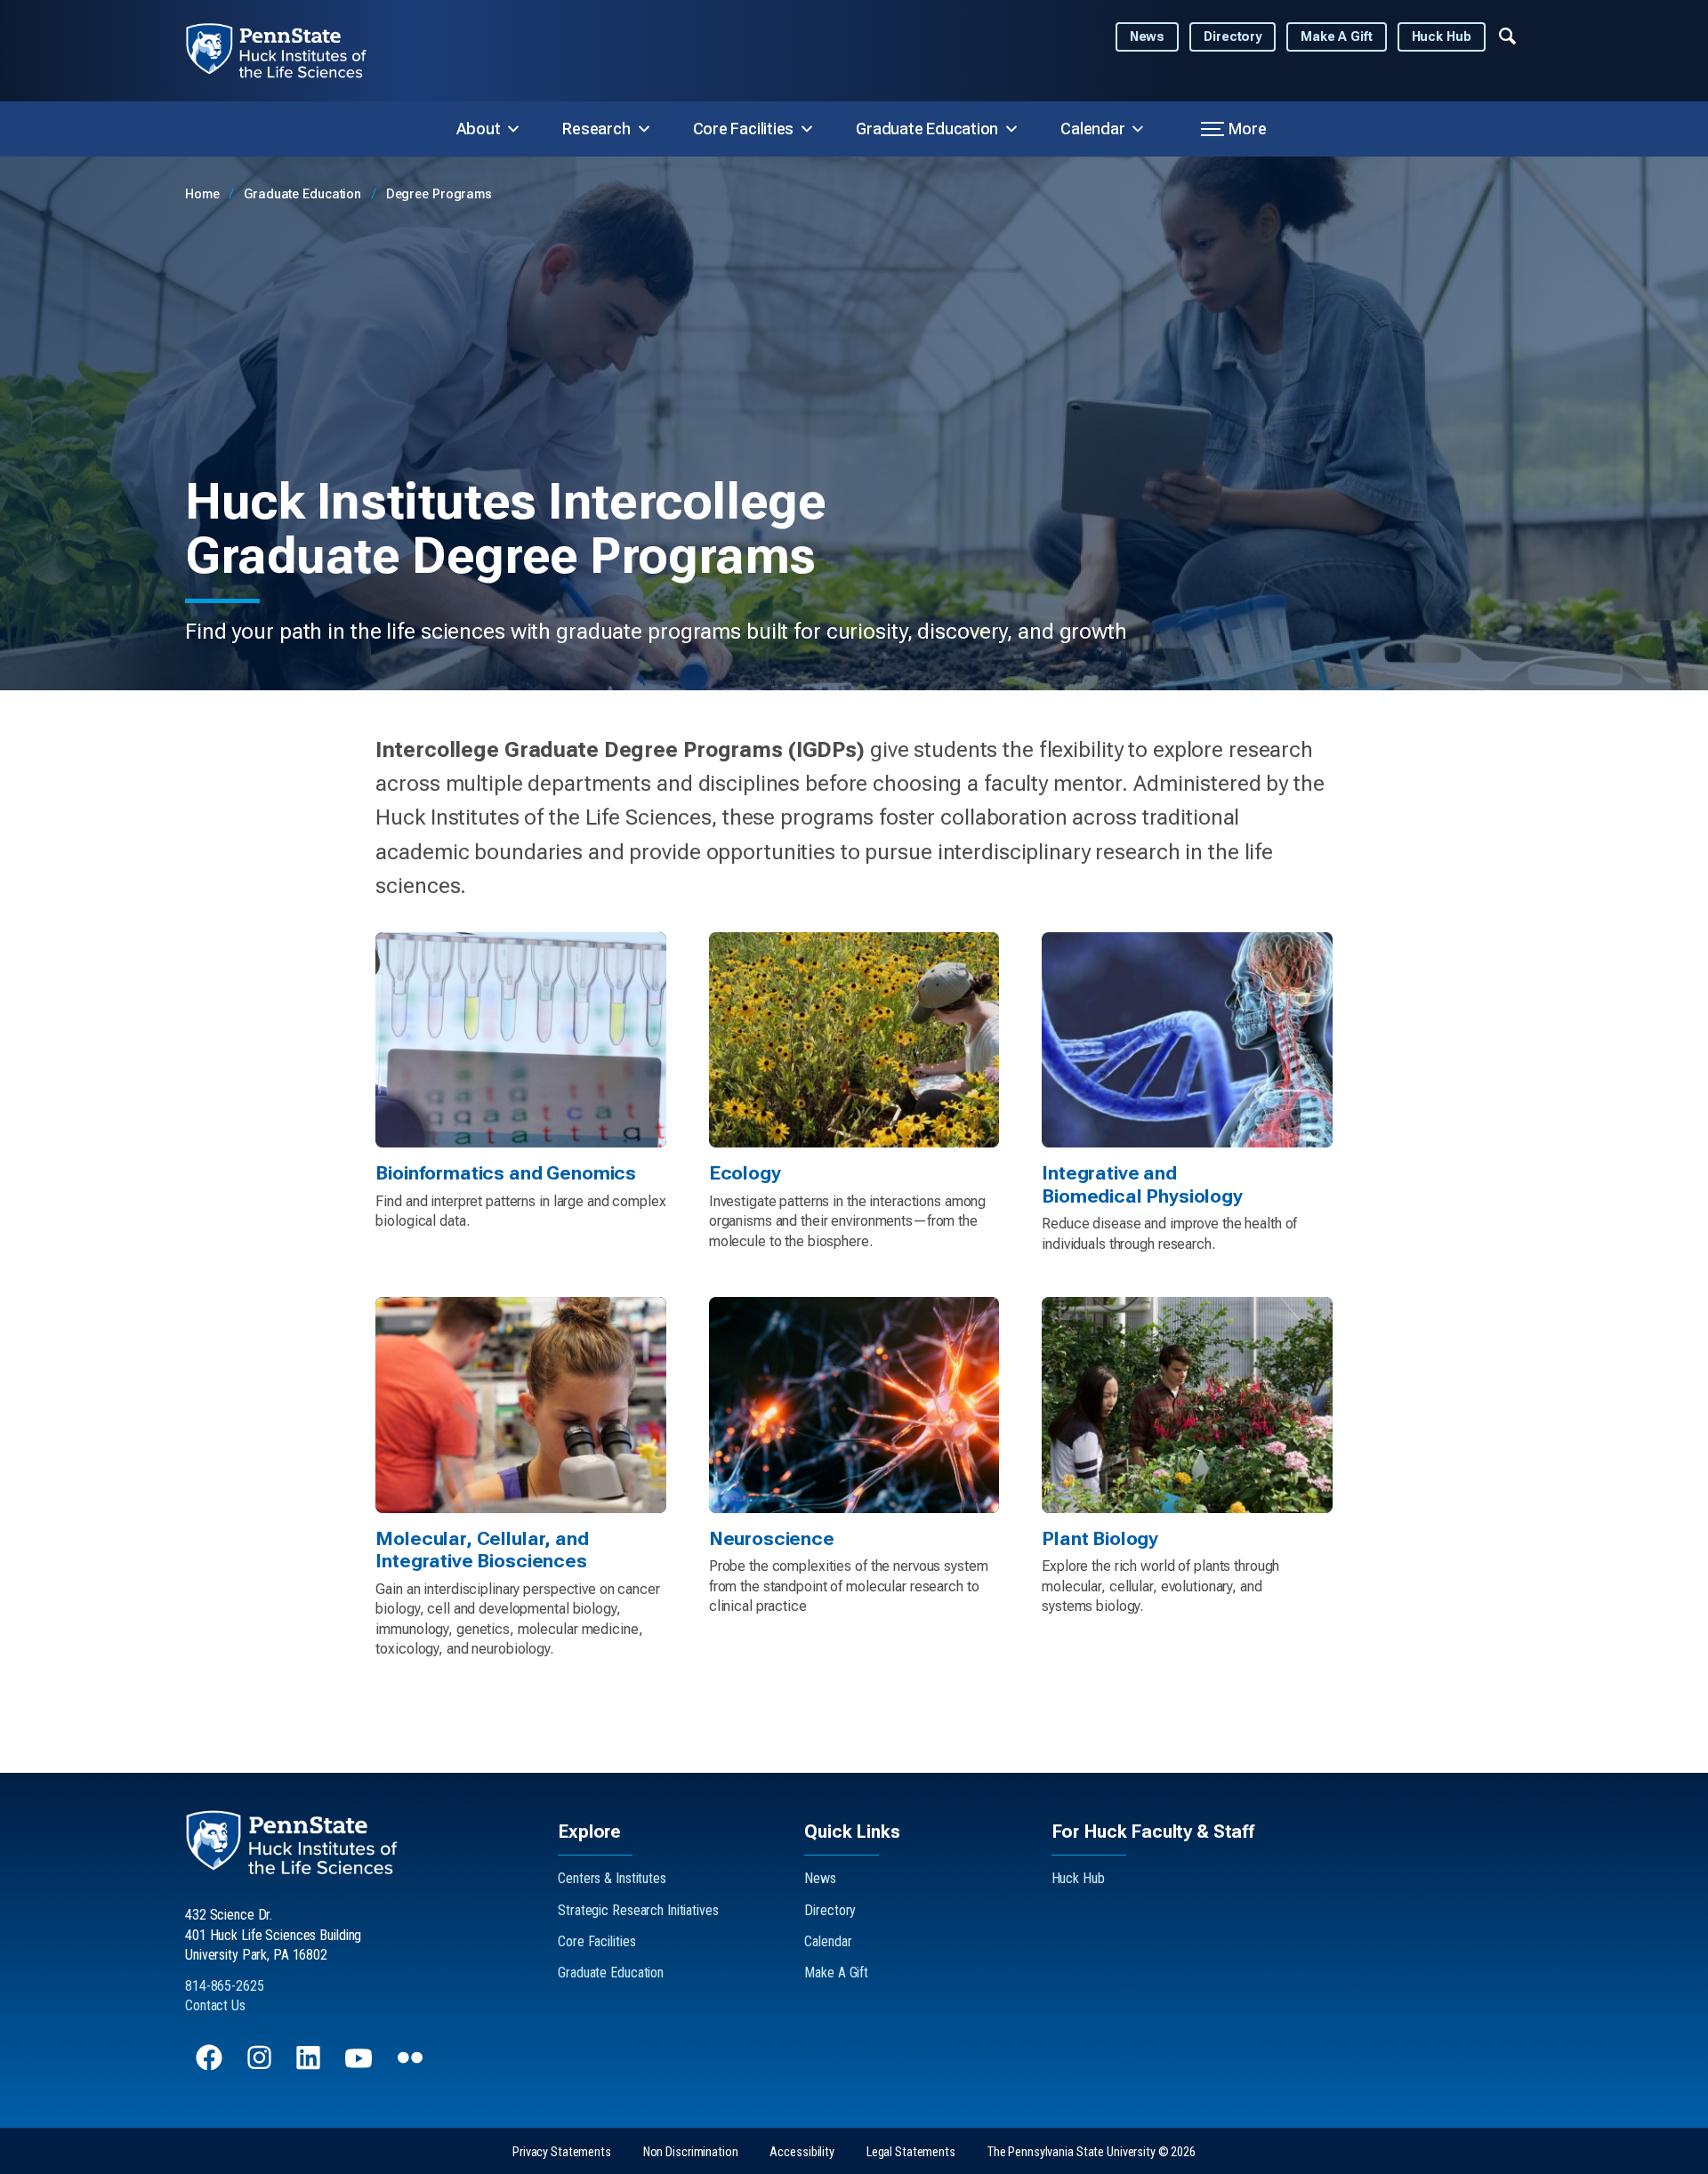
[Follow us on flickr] (412, 2066)
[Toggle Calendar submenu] (1138, 129)
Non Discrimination (691, 2152)
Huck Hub (1442, 37)
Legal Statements (911, 2152)
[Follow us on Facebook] (211, 2066)
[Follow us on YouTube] (360, 2066)
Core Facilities (744, 129)
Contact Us (215, 2005)
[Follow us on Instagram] (261, 2066)
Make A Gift (1337, 37)
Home (204, 194)
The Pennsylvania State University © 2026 (1092, 2152)
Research (596, 129)
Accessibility (802, 2152)
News (1148, 37)
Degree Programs (439, 194)
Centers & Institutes (612, 1878)
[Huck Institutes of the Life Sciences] (290, 51)
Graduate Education (927, 129)
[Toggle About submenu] (513, 129)
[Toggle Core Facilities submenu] (807, 129)
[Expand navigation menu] (1507, 35)
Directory (1233, 37)
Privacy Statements (562, 2152)
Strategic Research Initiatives (638, 1910)
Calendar (1092, 129)
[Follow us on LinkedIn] (310, 2066)
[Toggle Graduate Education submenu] (1011, 129)
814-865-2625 (225, 1986)
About (479, 129)
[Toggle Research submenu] (644, 129)
